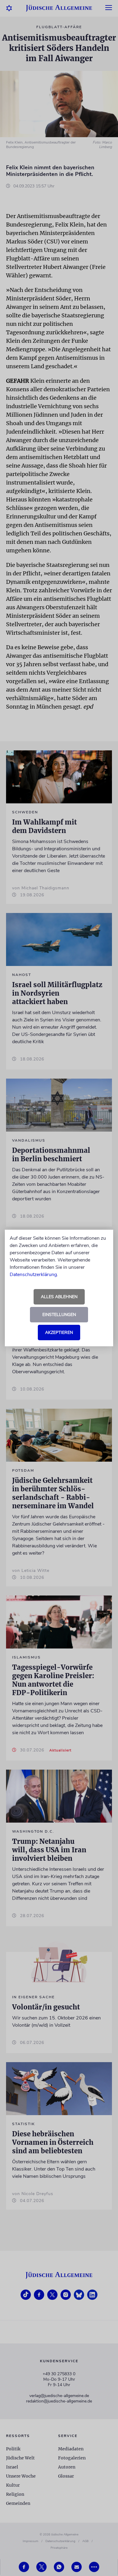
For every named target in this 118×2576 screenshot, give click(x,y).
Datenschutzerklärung (33, 1275)
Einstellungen (59, 1315)
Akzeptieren (59, 1333)
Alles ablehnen (59, 1297)
